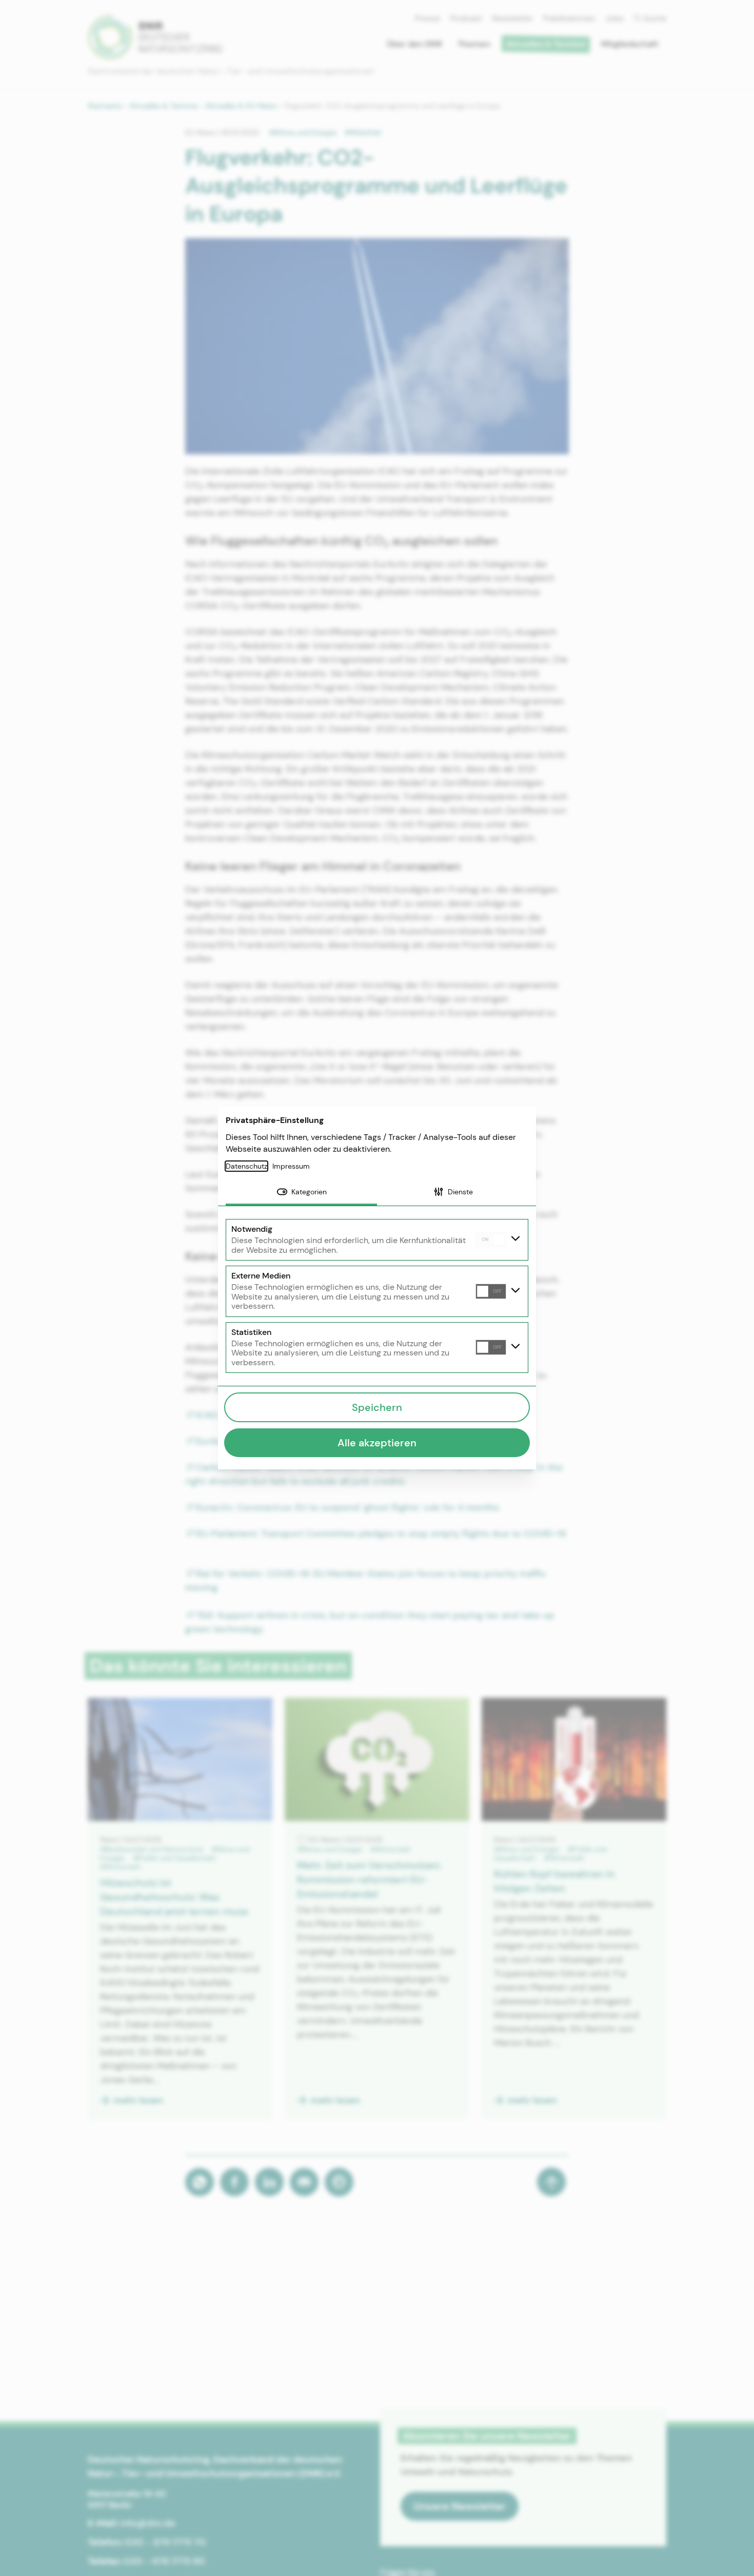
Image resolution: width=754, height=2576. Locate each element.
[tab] (301, 1193)
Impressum (291, 1166)
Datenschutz (246, 1166)
